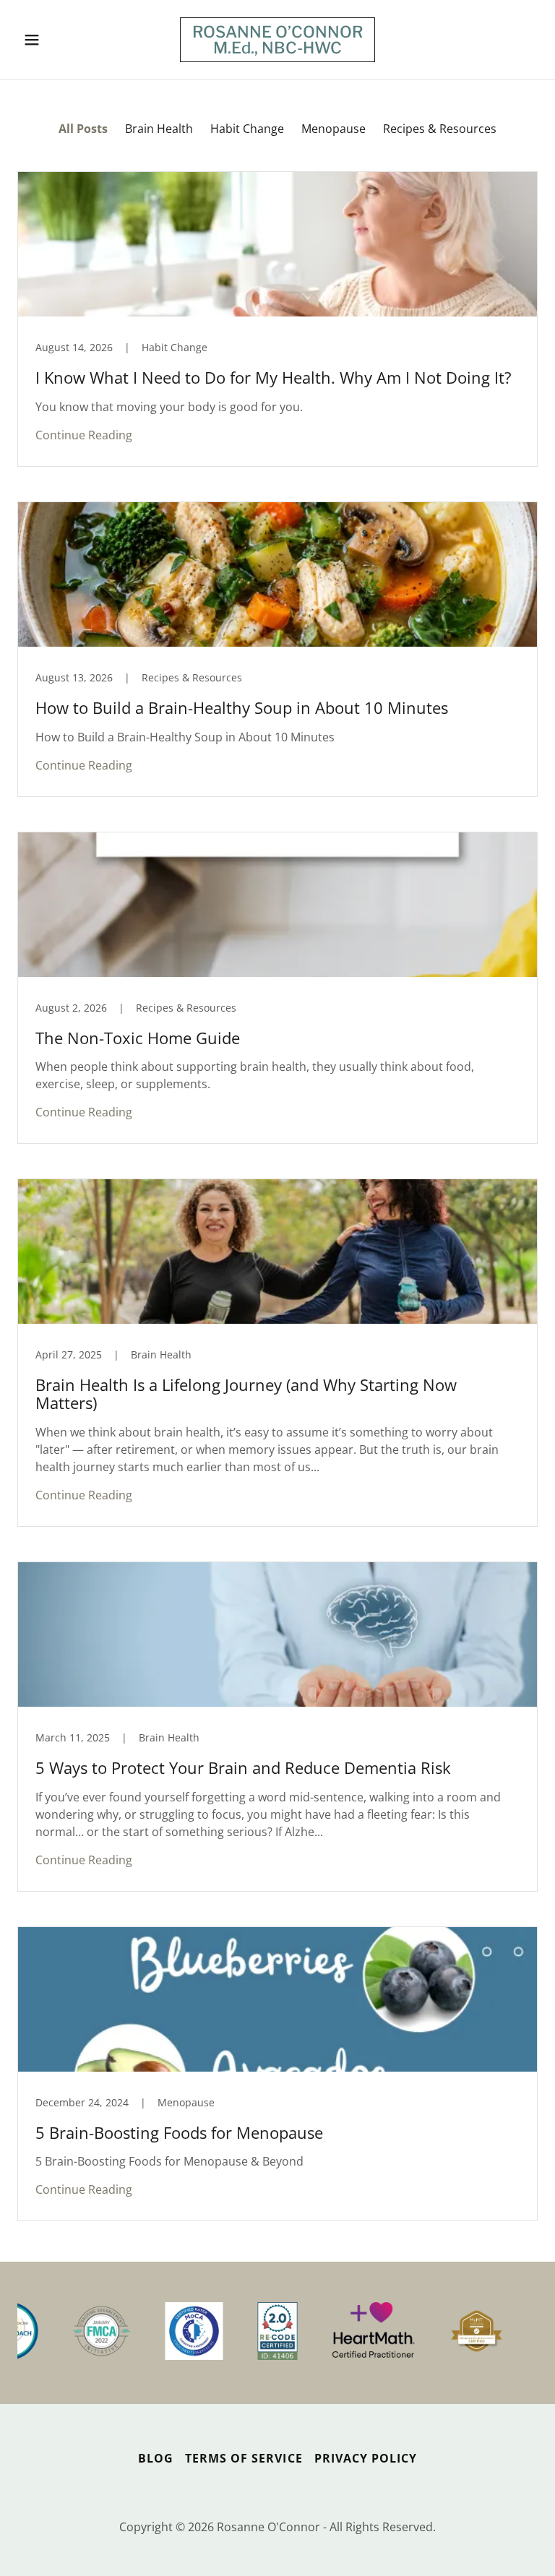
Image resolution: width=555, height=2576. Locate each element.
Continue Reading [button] (84, 435)
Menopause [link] (334, 129)
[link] (277, 49)
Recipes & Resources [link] (440, 129)
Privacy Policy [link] (366, 2458)
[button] (56, 40)
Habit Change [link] (247, 129)
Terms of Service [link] (244, 2458)
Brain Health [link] (159, 129)
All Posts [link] (83, 129)
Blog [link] (156, 2458)
